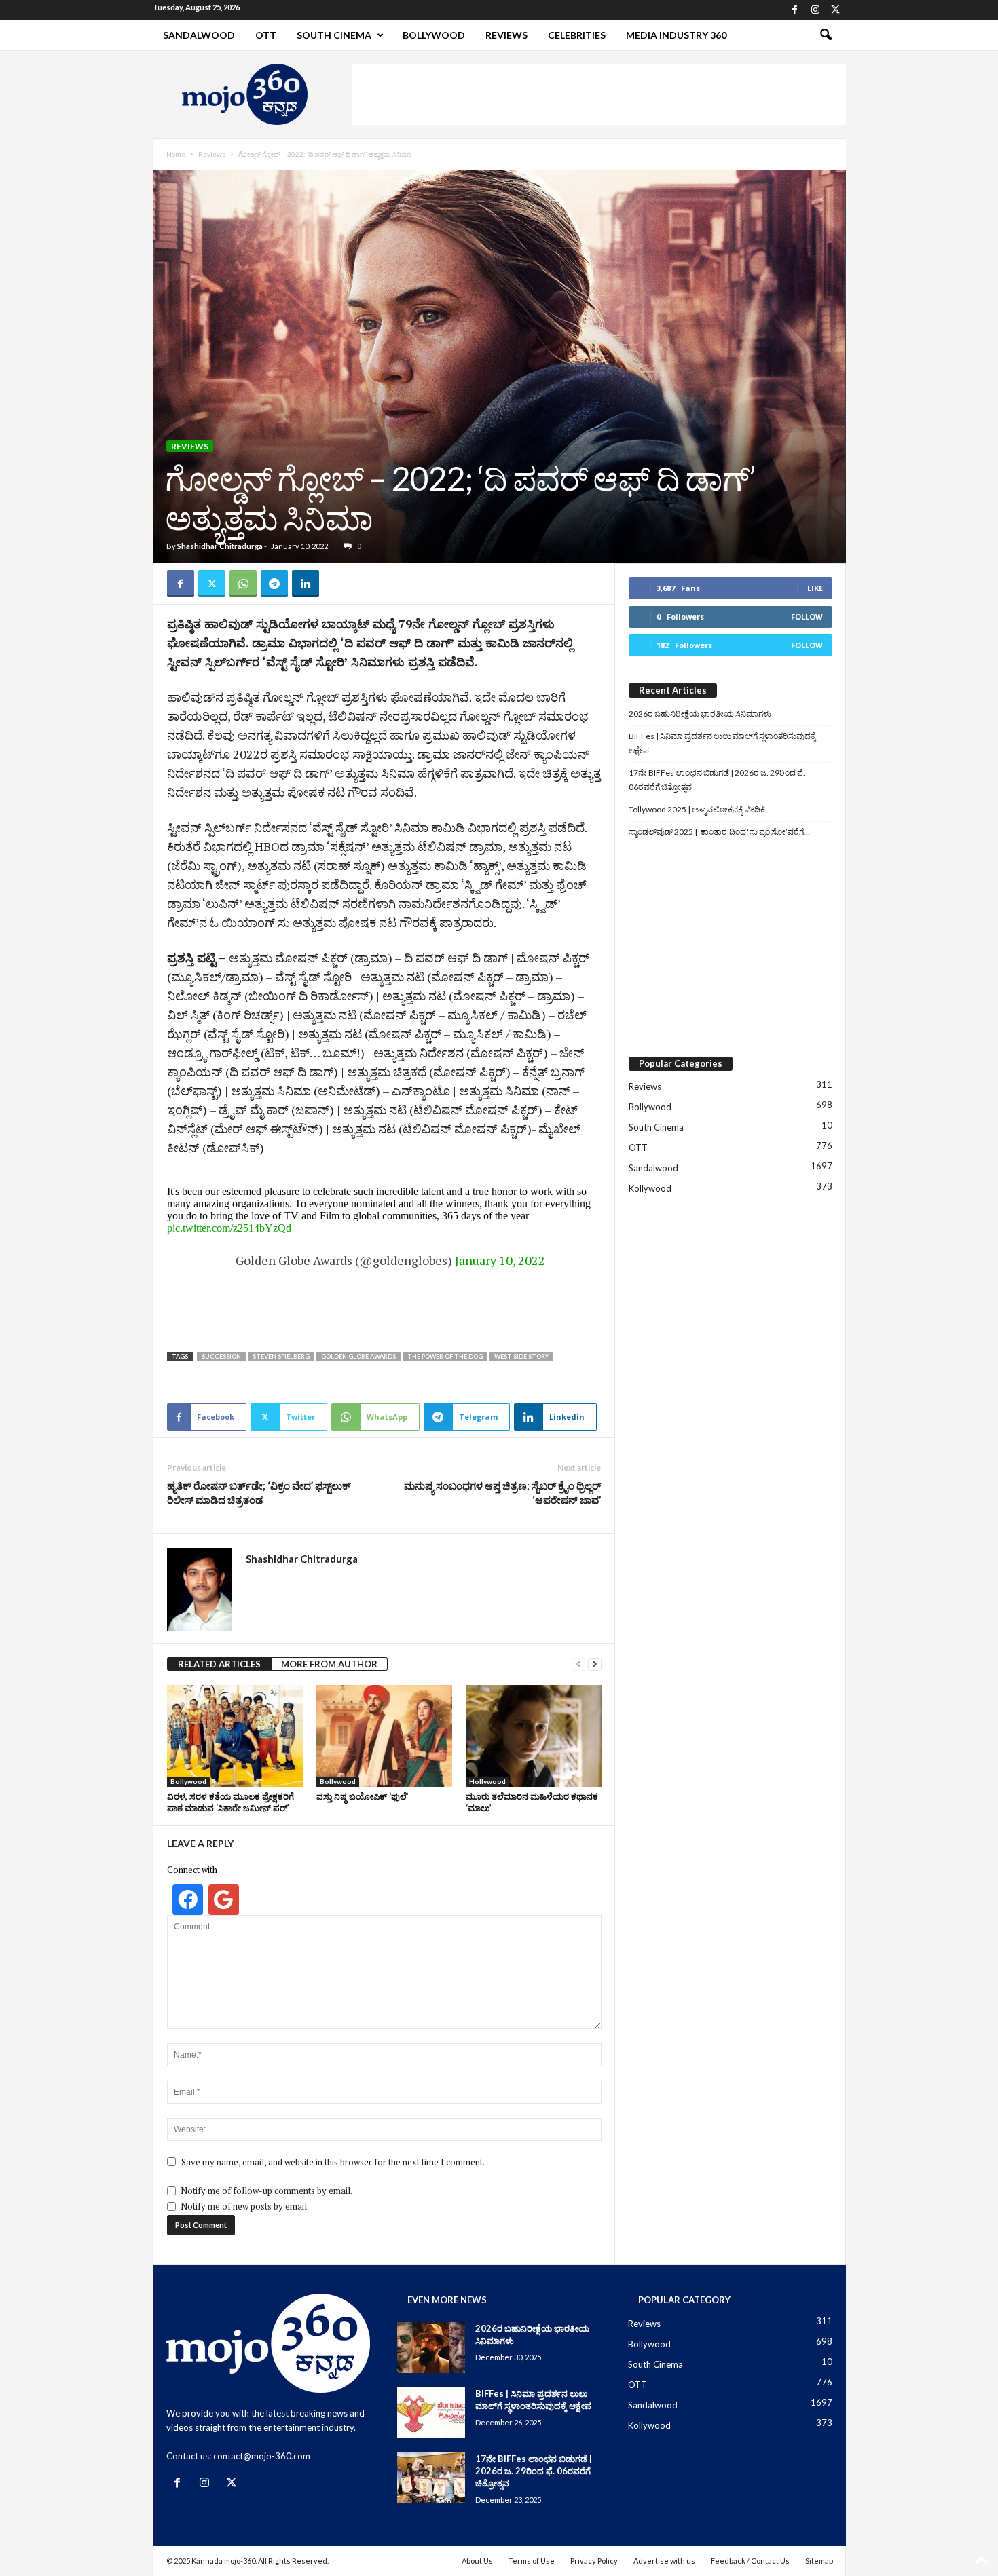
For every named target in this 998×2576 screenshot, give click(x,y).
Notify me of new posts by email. (245, 2206)
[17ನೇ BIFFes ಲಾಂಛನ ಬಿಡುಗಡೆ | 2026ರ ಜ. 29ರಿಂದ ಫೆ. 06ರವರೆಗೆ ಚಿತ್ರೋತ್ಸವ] (431, 2478)
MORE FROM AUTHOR (329, 1664)
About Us (477, 2561)
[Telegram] (274, 584)
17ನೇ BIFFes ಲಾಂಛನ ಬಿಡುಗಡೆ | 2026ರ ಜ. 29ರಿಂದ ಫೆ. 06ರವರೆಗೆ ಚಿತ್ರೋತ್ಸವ (717, 780)
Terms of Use (532, 2561)
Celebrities (577, 35)
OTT (266, 35)
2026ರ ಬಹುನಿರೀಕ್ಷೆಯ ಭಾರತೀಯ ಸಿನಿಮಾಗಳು (700, 714)
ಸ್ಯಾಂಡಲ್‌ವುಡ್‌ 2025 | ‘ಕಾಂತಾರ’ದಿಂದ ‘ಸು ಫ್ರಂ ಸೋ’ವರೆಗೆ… (719, 832)
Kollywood (650, 1188)
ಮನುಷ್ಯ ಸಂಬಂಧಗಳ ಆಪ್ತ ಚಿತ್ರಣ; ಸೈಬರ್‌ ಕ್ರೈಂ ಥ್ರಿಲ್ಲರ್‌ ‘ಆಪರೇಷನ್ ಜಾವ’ (502, 1493)
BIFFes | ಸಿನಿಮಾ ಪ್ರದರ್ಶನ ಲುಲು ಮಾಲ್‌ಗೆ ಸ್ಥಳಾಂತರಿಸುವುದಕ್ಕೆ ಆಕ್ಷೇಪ (722, 743)
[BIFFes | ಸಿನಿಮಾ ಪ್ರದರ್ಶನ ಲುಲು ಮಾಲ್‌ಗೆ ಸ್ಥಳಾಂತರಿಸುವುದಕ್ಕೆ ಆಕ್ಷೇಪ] (431, 2413)
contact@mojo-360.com (262, 2456)
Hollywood (487, 1781)
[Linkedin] (306, 584)
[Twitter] (836, 10)
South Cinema (334, 35)
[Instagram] (815, 10)
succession (221, 1356)
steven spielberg (281, 1356)
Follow (807, 617)
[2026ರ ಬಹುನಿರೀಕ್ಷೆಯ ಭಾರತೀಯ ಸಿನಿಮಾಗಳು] (431, 2348)
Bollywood (434, 35)
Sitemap (819, 2561)
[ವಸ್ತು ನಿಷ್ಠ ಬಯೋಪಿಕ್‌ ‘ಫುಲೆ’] (384, 1736)
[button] (826, 35)
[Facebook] (795, 10)
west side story (521, 1356)
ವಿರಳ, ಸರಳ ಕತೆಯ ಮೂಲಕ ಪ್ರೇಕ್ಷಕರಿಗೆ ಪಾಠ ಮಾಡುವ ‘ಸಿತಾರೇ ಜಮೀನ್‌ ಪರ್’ (230, 1802)
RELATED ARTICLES (219, 1664)
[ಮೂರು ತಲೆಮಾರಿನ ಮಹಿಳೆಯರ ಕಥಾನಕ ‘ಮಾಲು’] (534, 1736)
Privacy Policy (594, 2561)
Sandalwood (199, 35)
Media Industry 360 (676, 35)
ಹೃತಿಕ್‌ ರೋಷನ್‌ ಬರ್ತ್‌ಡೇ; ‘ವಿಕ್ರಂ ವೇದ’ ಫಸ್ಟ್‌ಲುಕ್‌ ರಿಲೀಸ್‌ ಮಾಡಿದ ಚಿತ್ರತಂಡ (259, 1493)
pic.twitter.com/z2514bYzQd (229, 1228)
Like (815, 588)
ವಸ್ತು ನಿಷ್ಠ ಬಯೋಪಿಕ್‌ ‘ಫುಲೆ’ (363, 1796)
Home (176, 154)
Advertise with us (664, 2561)
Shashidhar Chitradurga (220, 546)
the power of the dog (445, 1356)
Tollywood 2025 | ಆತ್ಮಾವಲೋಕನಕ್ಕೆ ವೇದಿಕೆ (697, 809)
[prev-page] (578, 1664)
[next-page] (595, 1664)
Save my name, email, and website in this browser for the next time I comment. (333, 2162)
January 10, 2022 (500, 1260)
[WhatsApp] (243, 584)
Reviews (506, 35)
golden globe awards (358, 1356)
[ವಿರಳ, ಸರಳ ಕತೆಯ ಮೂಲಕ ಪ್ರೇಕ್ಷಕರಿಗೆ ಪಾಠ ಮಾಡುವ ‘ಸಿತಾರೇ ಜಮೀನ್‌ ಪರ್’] (235, 1736)
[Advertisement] (599, 94)
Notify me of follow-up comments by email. (266, 2191)
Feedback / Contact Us (750, 2561)
